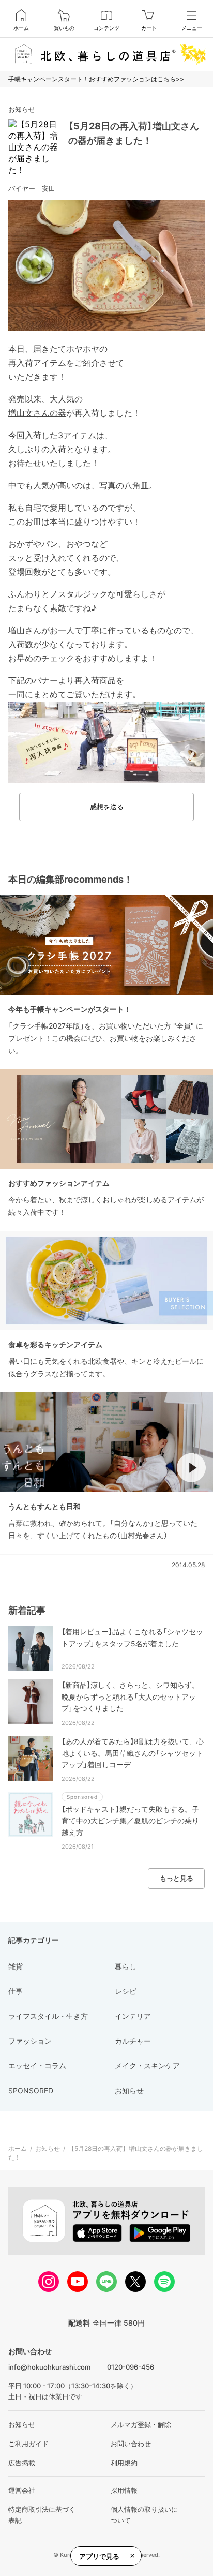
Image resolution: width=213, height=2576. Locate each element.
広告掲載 (22, 2463)
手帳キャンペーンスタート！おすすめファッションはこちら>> (96, 79)
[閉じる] (132, 2556)
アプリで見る (99, 2556)
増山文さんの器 (37, 413)
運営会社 (22, 2490)
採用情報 (124, 2490)
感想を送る (107, 807)
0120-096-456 (131, 2367)
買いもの (64, 28)
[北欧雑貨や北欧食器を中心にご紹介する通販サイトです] (106, 54)
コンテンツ (106, 28)
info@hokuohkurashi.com (49, 2367)
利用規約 (124, 2463)
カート (149, 28)
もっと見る (177, 1878)
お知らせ (22, 109)
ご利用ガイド (28, 2444)
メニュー (192, 28)
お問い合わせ (131, 2444)
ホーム (21, 28)
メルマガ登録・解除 (141, 2424)
